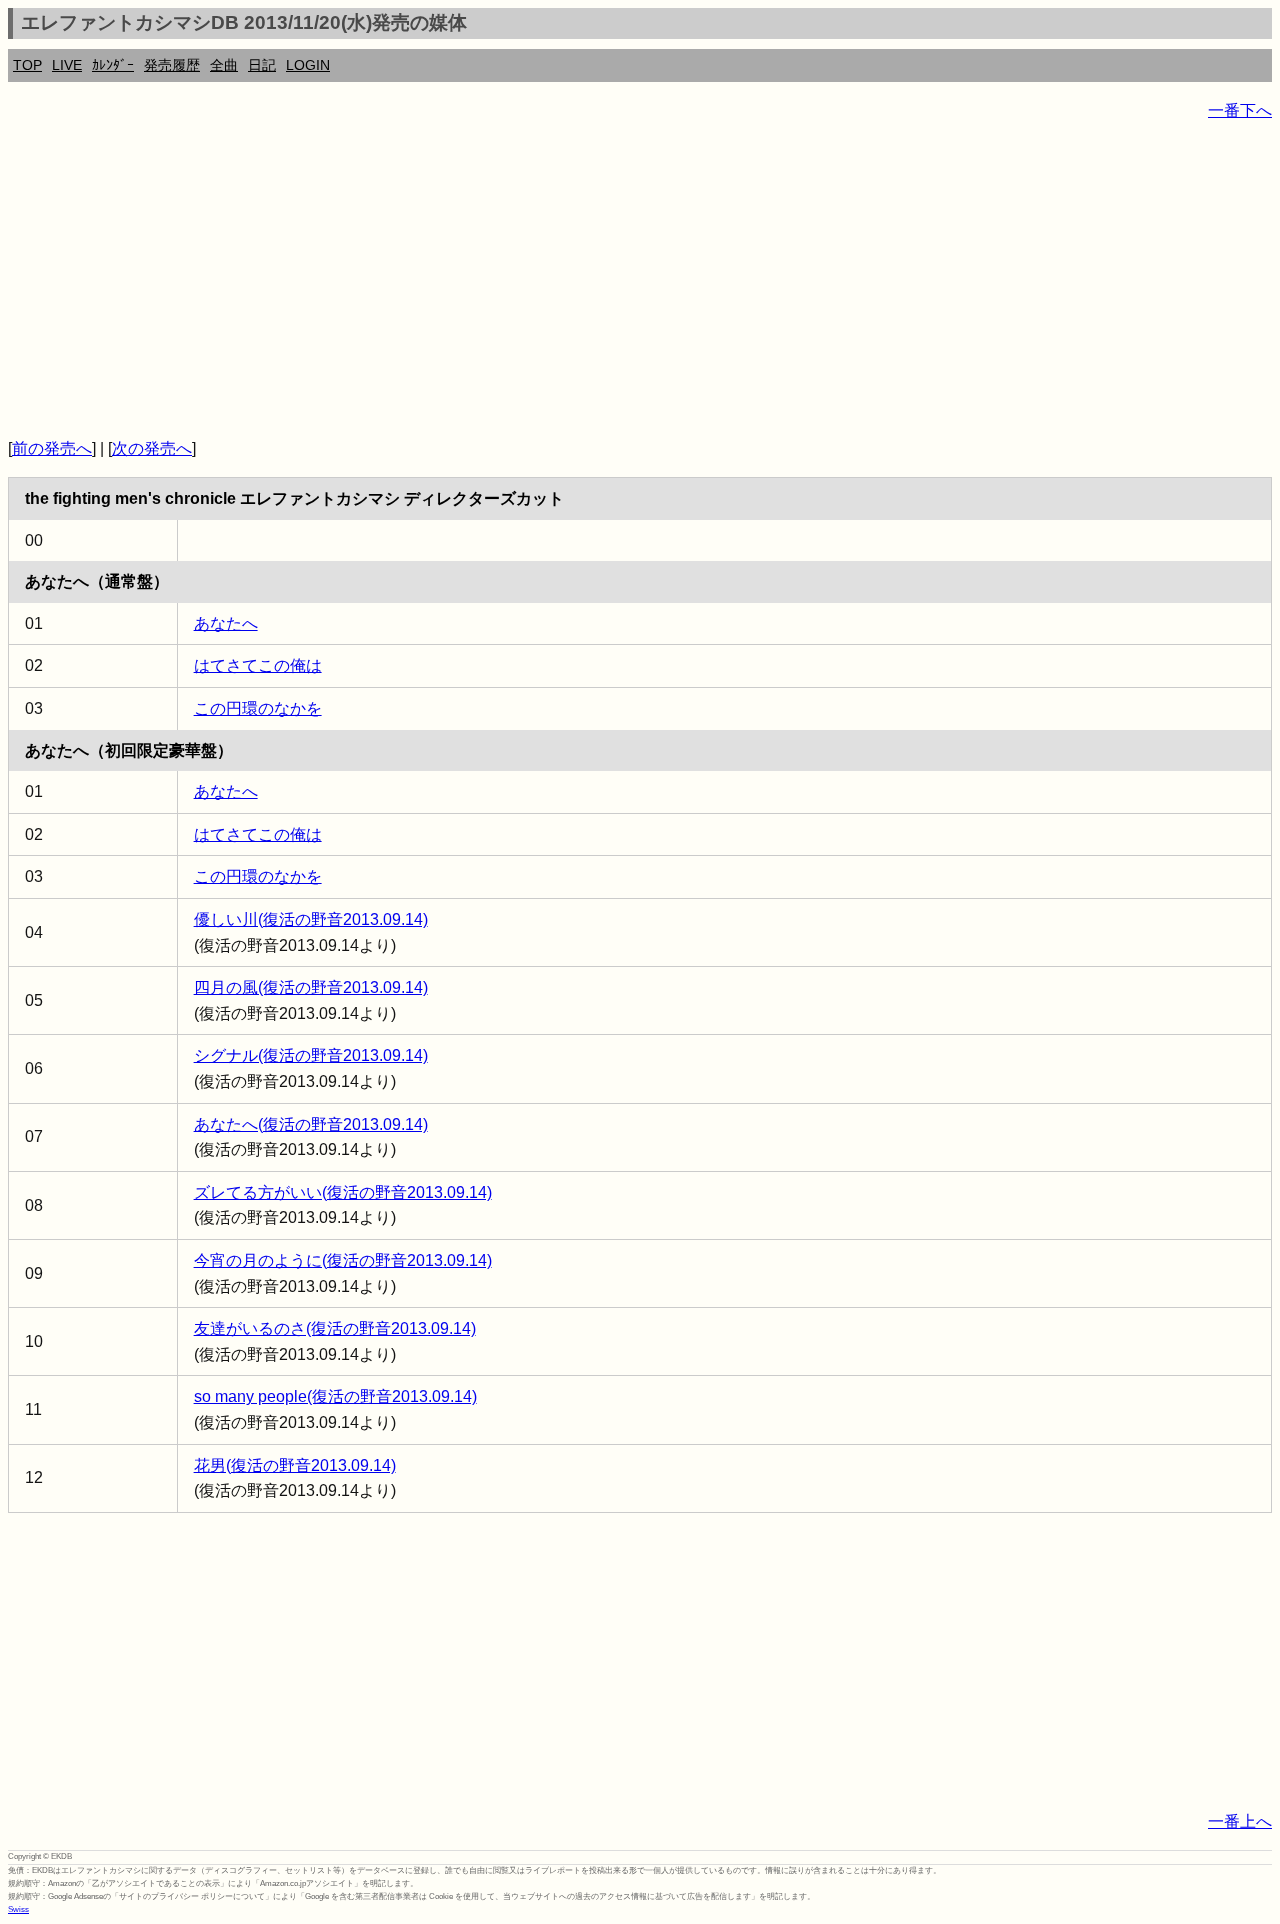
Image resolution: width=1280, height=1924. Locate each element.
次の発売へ (152, 448)
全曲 (224, 65)
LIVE (67, 65)
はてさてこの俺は (258, 665)
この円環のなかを (258, 708)
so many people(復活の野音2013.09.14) (335, 1396)
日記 (262, 65)
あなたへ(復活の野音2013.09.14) (311, 1124)
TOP (27, 65)
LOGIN (308, 65)
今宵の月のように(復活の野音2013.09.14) (343, 1260)
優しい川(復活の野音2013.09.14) (311, 919)
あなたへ (226, 623)
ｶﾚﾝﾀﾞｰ (113, 65)
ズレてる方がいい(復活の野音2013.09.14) (343, 1192)
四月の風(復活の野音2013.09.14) (311, 987)
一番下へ (1240, 110)
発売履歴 (172, 65)
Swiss (18, 1909)
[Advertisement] (608, 280)
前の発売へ (52, 448)
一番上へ (1240, 1821)
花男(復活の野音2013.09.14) (295, 1465)
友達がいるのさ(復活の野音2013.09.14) (335, 1328)
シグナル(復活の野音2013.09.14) (311, 1055)
